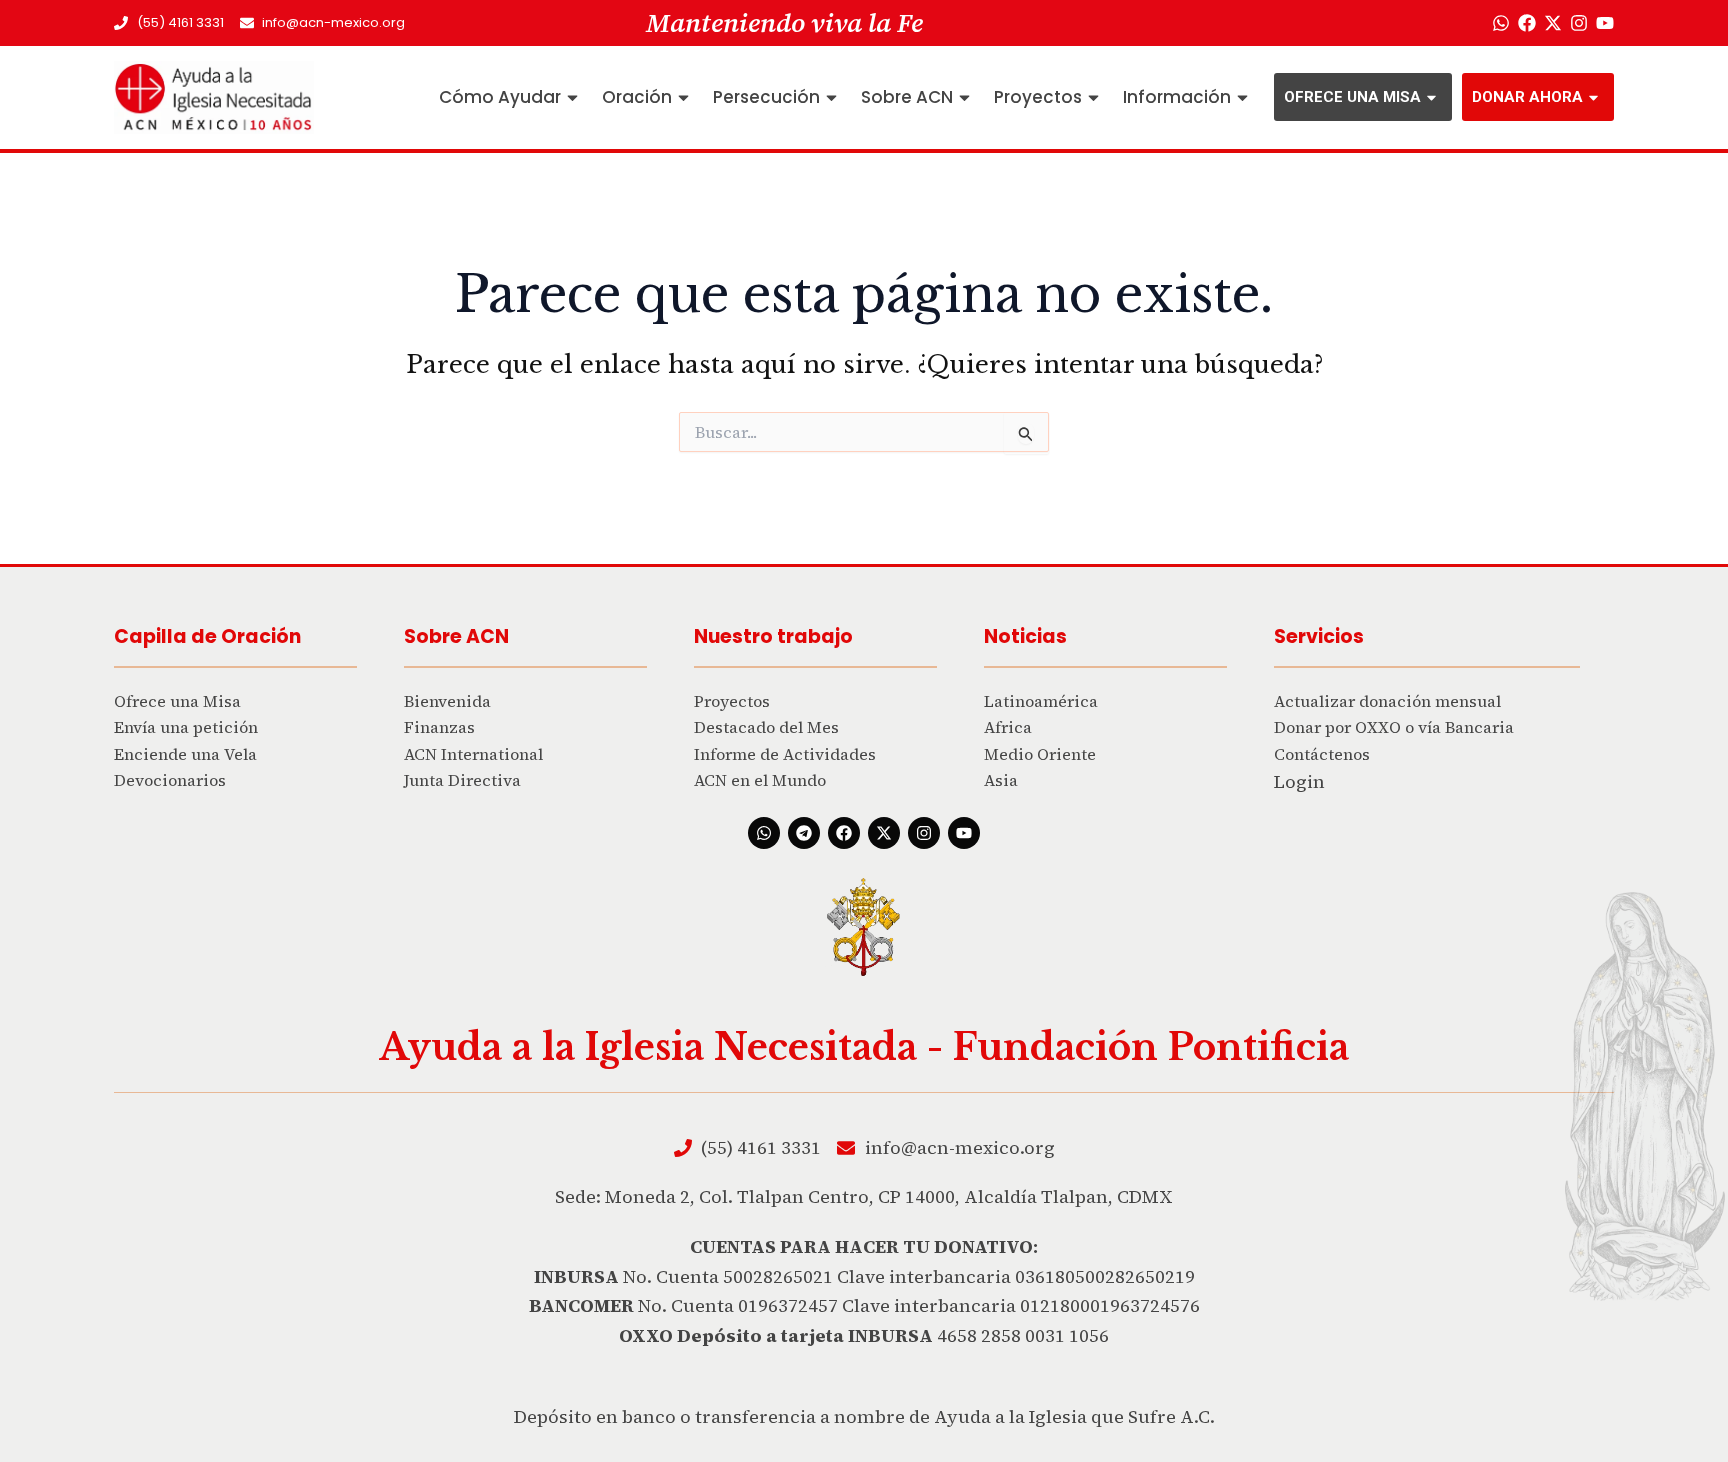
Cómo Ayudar (500, 97)
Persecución (766, 97)
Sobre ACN (907, 97)
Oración (637, 97)
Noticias (1025, 636)
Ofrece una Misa (1352, 97)
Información (1177, 97)
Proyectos (1038, 97)
